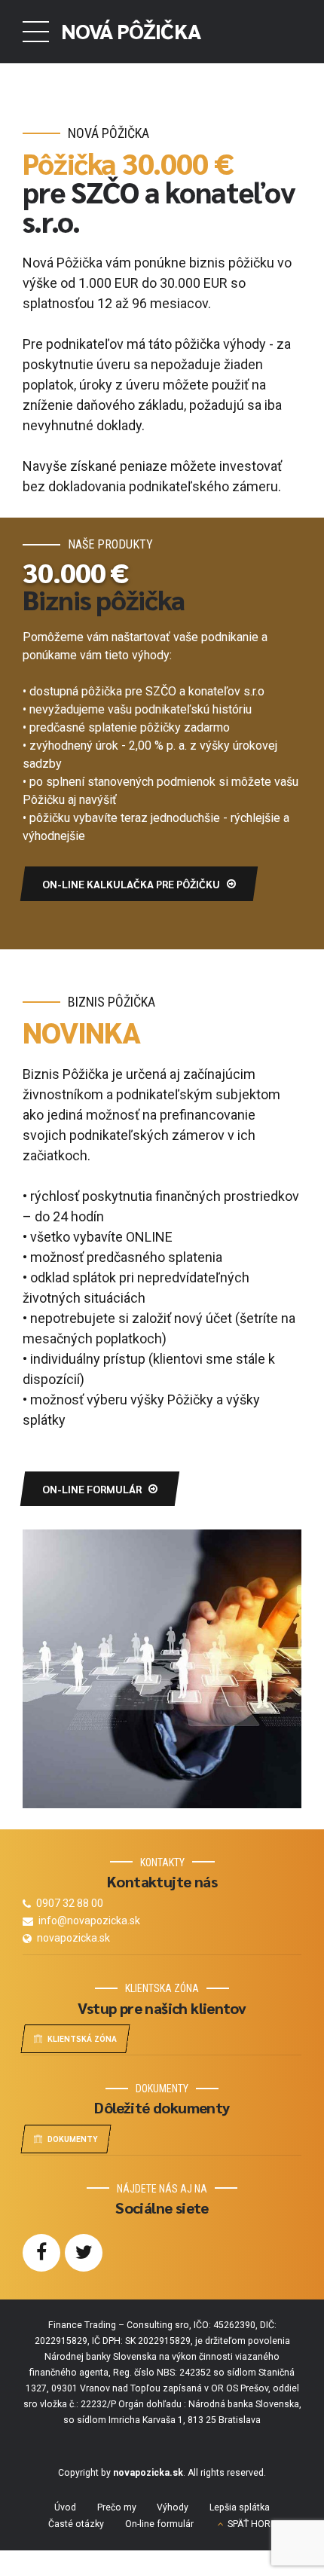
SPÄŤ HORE (252, 2524)
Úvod (65, 2507)
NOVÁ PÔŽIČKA (131, 30)
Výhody (173, 2507)
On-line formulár (159, 2524)
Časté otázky (76, 2524)
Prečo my (117, 2507)
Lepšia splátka (240, 2507)
